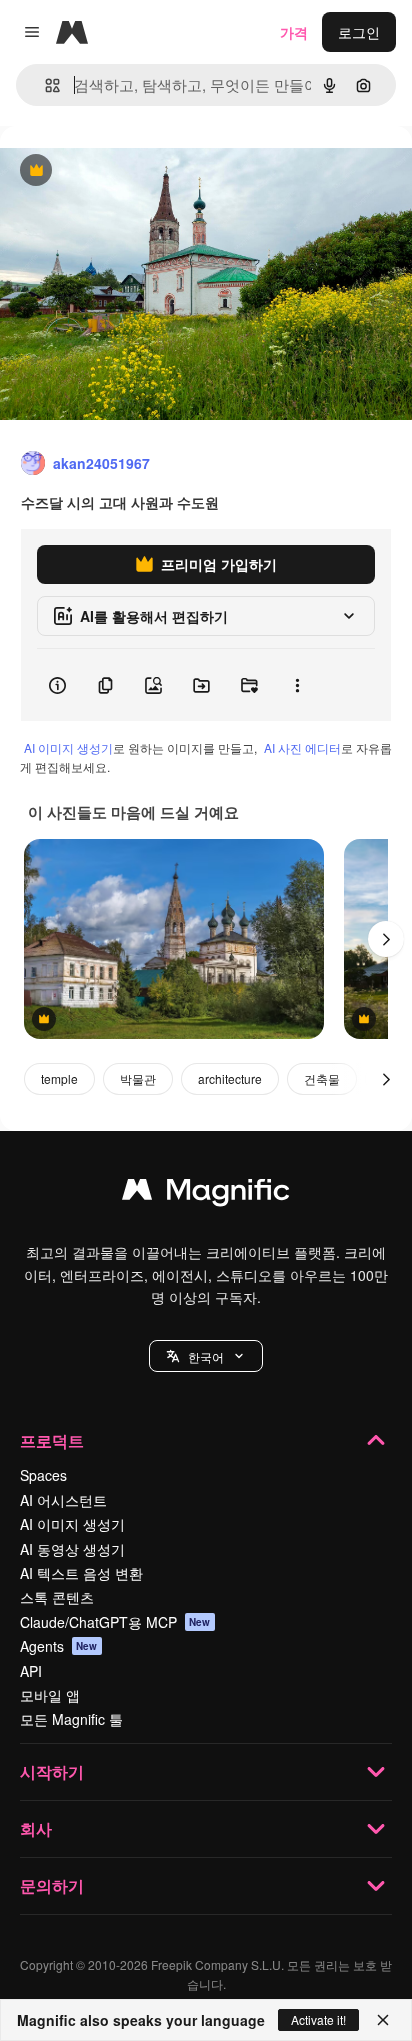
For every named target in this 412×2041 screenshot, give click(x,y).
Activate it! (318, 2019)
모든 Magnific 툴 (71, 1719)
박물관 (138, 1078)
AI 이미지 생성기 (68, 747)
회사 (36, 1828)
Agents (59, 1646)
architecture (230, 1078)
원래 (115, 171)
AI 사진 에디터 (302, 747)
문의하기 (52, 1885)
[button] (206, 1356)
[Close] (383, 2020)
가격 (294, 32)
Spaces (43, 1475)
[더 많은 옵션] (297, 685)
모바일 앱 (50, 1695)
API (31, 1671)
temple (59, 1078)
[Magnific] (206, 1194)
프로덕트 (52, 1440)
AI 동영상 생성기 (72, 1549)
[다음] (386, 939)
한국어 (206, 1356)
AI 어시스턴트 (63, 1500)
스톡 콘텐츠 (57, 1597)
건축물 (322, 1078)
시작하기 (52, 1771)
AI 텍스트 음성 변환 (81, 1573)
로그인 (359, 32)
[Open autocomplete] (44, 85)
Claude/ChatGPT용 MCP (115, 1622)
